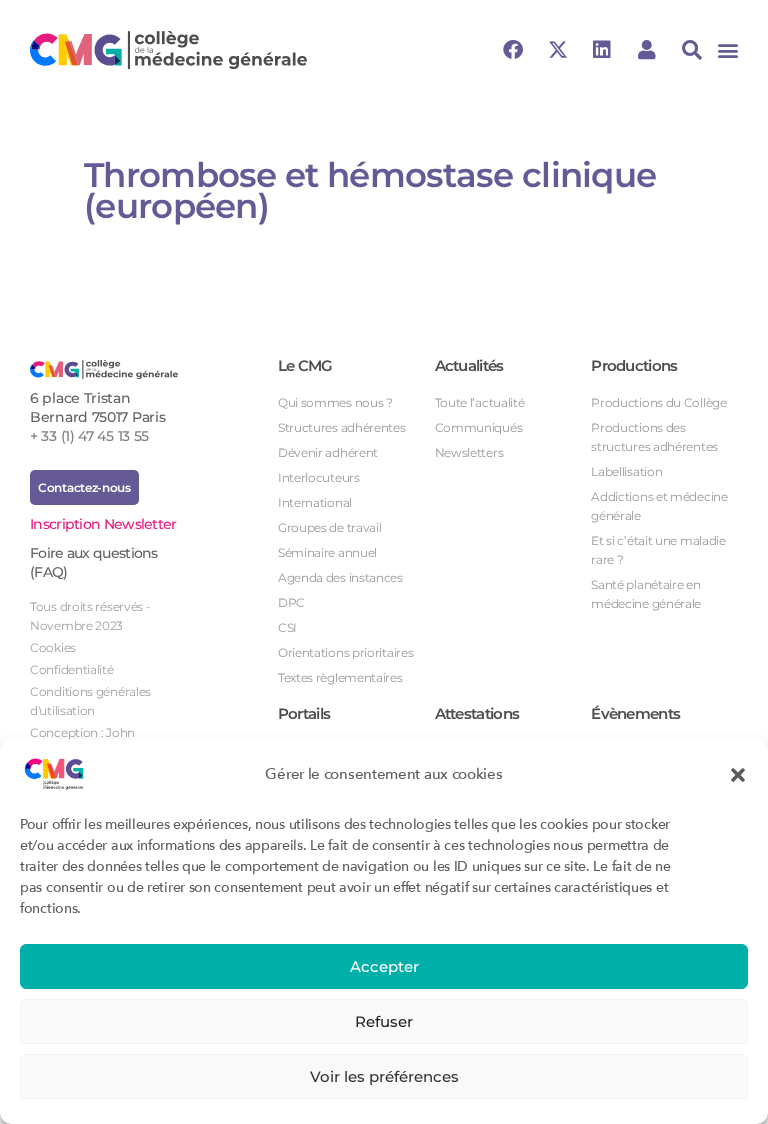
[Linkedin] (602, 50)
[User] (647, 50)
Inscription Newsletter (103, 524)
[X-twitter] (557, 50)
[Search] (692, 50)
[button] (738, 774)
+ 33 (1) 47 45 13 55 (89, 436)
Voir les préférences (384, 1076)
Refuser (384, 1021)
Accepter (384, 966)
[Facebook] (513, 50)
